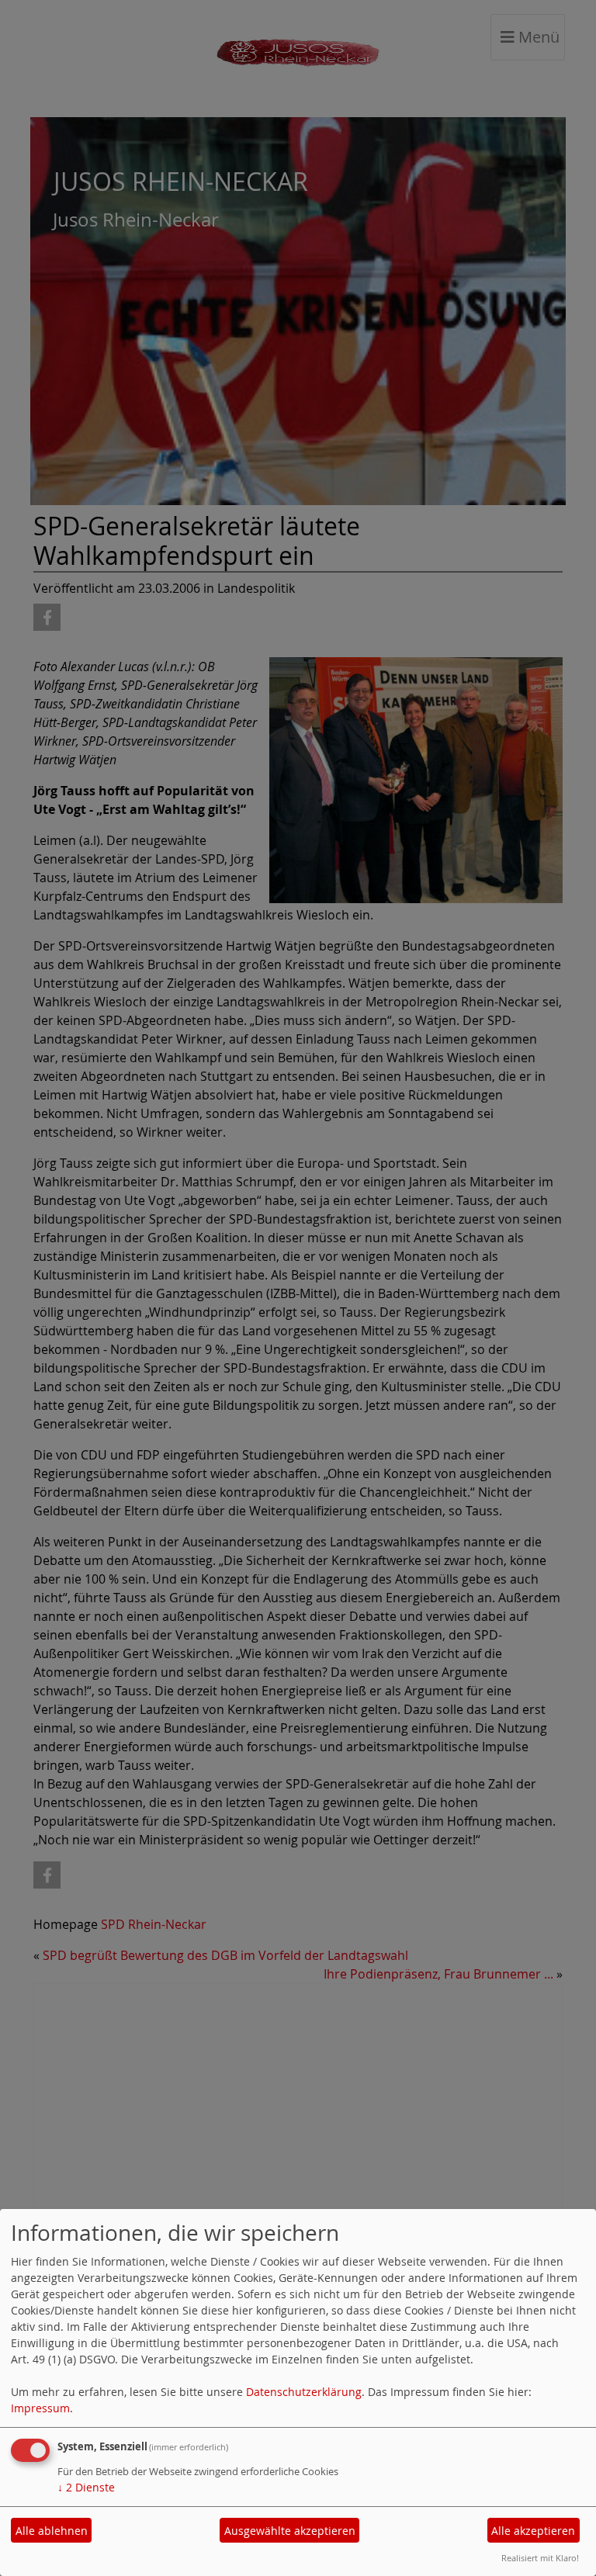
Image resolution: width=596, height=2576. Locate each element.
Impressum (40, 2408)
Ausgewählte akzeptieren (290, 2531)
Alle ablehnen (52, 2531)
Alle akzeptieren (533, 2531)
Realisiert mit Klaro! (540, 2558)
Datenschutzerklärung (304, 2392)
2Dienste (86, 2487)
